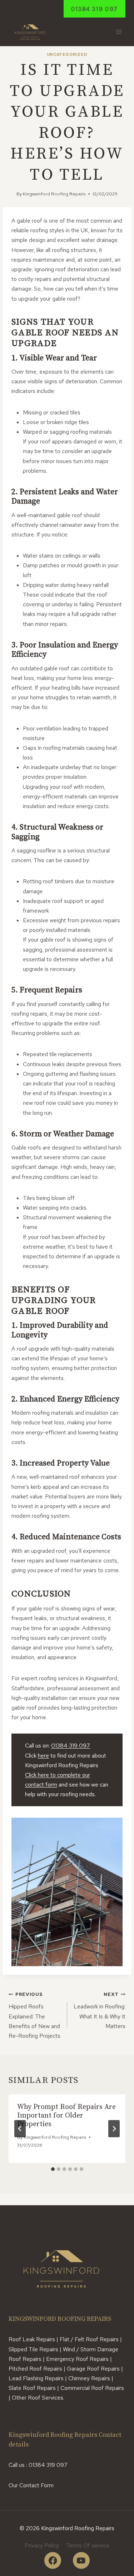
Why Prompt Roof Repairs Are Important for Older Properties (66, 2116)
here (43, 1756)
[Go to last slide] (20, 2129)
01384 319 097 (95, 9)
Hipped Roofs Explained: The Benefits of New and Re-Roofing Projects (34, 2015)
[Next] (114, 2129)
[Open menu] (119, 32)
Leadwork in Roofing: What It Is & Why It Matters (100, 2011)
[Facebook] (53, 2560)
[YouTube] (81, 2560)
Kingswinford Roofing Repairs (54, 194)
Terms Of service (88, 2545)
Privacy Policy (42, 2545)
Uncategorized (67, 54)
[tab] (53, 2169)
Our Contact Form (31, 2485)
